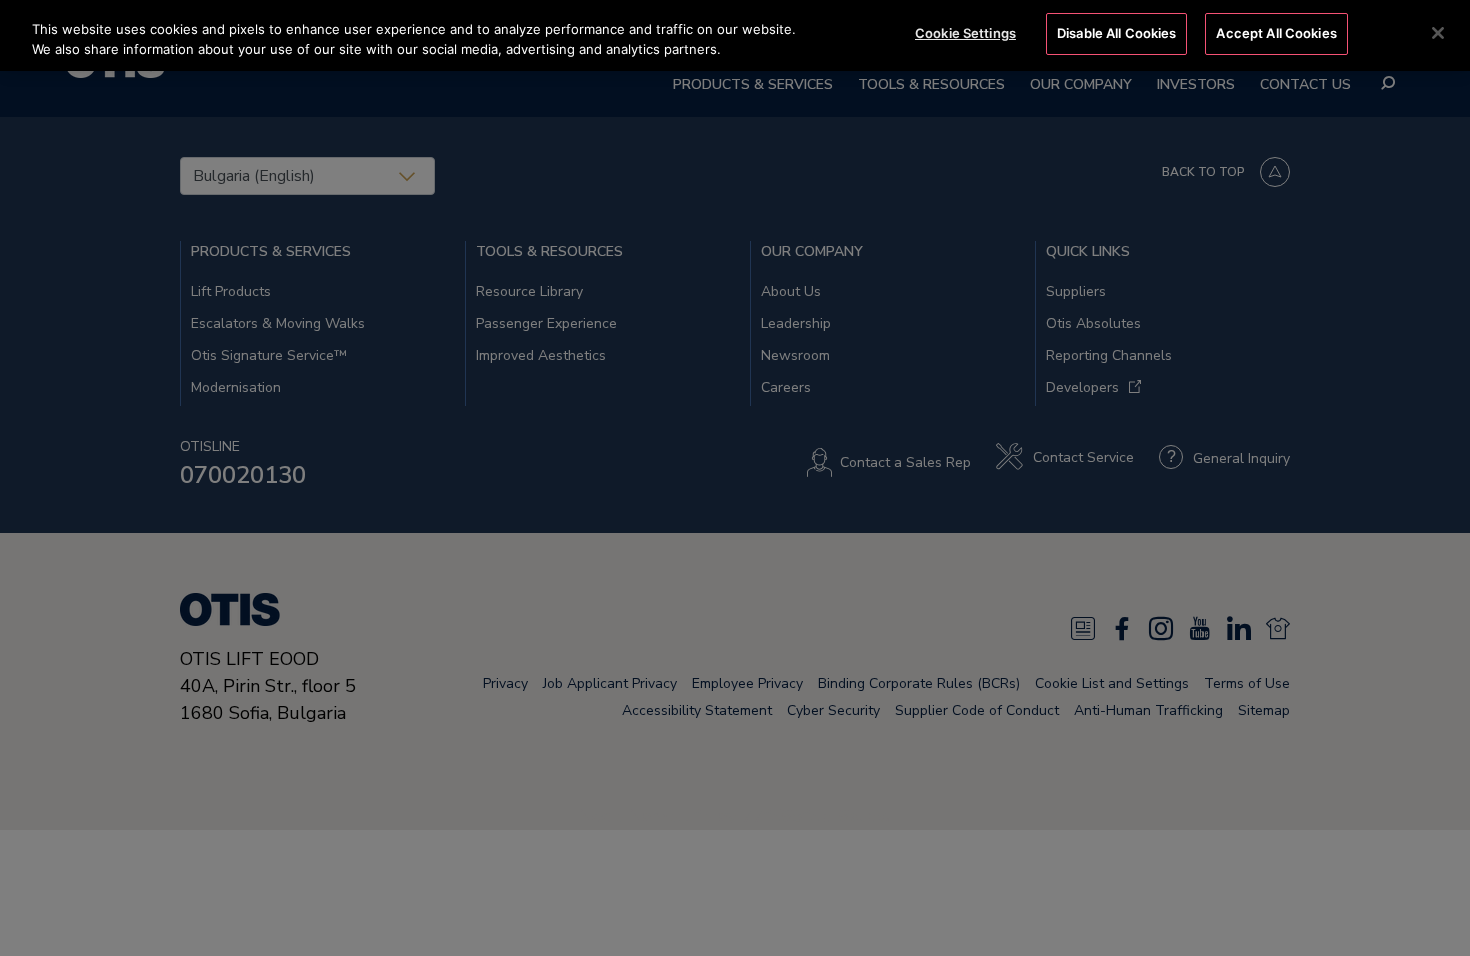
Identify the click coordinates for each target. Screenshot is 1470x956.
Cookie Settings (965, 33)
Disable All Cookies (1116, 33)
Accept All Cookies (1276, 33)
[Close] (1438, 33)
